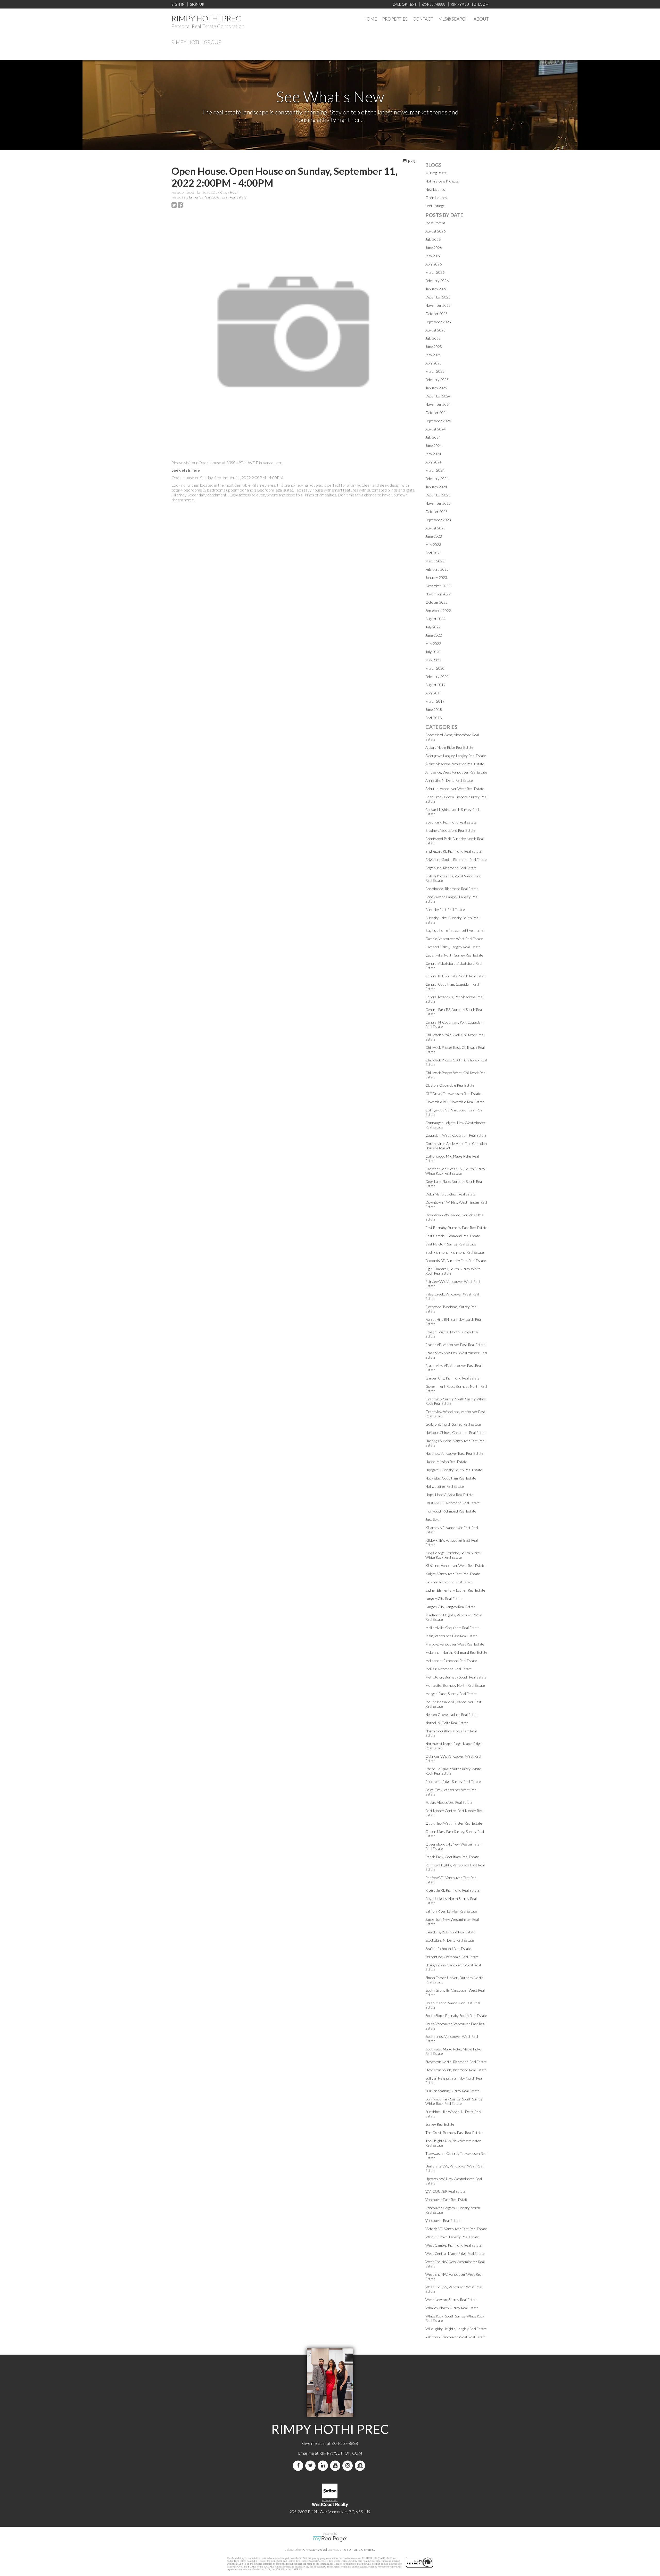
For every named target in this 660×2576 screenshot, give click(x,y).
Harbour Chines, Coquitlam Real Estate (456, 1432)
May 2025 (433, 355)
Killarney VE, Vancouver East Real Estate (216, 197)
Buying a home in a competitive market (455, 930)
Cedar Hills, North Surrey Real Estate (454, 955)
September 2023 (438, 520)
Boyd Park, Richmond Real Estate (451, 822)
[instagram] (349, 2466)
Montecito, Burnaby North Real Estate (455, 1685)
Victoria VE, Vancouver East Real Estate (456, 2229)
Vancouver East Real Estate (447, 2200)
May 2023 (433, 545)
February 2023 (437, 569)
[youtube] (336, 2466)
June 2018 (434, 709)
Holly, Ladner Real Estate (445, 1486)
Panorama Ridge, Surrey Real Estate (453, 1781)
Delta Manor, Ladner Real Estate (451, 1194)
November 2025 (438, 305)
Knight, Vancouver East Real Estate (453, 1574)
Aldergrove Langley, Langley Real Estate (456, 756)
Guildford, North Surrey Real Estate (453, 1424)
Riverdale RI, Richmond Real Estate (452, 1890)
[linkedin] (324, 2466)
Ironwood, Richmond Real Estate (451, 1511)
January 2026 (436, 289)
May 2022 (433, 643)
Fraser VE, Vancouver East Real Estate (455, 1345)
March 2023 (435, 561)
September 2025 (438, 322)
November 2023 (438, 503)
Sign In (178, 4)
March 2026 (435, 272)
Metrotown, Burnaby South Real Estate (456, 1677)
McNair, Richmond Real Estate (449, 1669)
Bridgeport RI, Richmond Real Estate (453, 851)
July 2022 (433, 627)
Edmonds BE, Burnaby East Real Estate (456, 1261)
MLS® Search (453, 19)
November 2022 (438, 594)
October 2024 (436, 413)
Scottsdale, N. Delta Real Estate (450, 1940)
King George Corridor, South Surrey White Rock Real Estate (453, 1555)
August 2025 (435, 330)
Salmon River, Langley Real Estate (451, 1911)
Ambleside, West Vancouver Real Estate (456, 772)
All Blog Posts (436, 173)
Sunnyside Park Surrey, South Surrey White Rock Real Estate (454, 2101)
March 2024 (435, 470)
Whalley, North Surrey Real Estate (452, 2308)
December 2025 (438, 297)
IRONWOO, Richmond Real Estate (453, 1503)
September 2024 (438, 421)
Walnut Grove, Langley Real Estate (452, 2237)
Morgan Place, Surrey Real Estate (451, 1694)
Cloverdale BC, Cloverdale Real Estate (455, 1102)
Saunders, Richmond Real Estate (450, 1932)
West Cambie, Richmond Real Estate (453, 2245)
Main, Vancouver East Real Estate (451, 1636)
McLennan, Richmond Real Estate (451, 1661)
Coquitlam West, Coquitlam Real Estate (456, 1135)
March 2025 (435, 371)
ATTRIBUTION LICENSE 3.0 (357, 2550)
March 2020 (435, 668)
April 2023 (434, 553)
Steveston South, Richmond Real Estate (456, 2070)
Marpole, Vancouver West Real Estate (455, 1644)
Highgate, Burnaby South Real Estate (454, 1470)
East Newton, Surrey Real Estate (451, 1244)
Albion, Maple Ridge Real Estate (449, 747)
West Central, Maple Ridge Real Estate (455, 2253)
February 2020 (437, 676)
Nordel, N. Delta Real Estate (447, 1723)
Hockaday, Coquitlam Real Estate (451, 1478)
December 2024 (438, 396)
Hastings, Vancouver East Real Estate (454, 1453)
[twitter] (311, 2466)
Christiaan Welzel (315, 2550)
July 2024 (433, 437)
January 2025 (436, 388)
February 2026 (437, 281)
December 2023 (438, 495)
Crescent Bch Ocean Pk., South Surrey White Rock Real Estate (455, 1171)
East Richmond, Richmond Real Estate (455, 1252)
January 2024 (436, 487)
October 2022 (436, 602)
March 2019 (435, 701)
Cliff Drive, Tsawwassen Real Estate (453, 1094)
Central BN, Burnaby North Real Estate (456, 976)
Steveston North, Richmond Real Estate (456, 2062)
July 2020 (433, 652)
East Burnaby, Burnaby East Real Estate (456, 1228)
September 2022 (438, 610)
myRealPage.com (330, 2539)
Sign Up (197, 4)
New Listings (435, 189)
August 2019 (435, 685)
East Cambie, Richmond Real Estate (453, 1236)
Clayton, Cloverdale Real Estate (450, 1085)
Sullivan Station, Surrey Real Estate (452, 2091)
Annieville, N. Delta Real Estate (449, 780)
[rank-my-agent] (361, 2466)
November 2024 (438, 404)
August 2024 (435, 429)
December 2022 (438, 586)
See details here (186, 470)
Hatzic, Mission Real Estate (446, 1462)
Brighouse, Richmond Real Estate (451, 868)
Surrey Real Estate (440, 2124)
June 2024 (434, 446)
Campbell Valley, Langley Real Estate (453, 947)
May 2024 (433, 454)
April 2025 (434, 363)
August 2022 (435, 619)
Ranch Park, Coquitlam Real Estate (452, 1857)
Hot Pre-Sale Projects (442, 181)
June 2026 (434, 248)
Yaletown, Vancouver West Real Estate (456, 2337)
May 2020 (433, 660)
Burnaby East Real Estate (445, 909)
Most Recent (435, 223)
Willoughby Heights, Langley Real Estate (456, 2329)
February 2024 (437, 479)
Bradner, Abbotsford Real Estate (450, 830)
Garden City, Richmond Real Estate (452, 1378)
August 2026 (435, 231)
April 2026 (434, 264)
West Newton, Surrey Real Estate (451, 2300)
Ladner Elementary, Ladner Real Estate (455, 1590)
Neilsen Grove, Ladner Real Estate (452, 1714)
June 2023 (434, 536)
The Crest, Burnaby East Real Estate (454, 2133)
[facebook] (299, 2466)
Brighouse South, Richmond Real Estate (456, 859)
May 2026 (433, 256)
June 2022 (434, 635)
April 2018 (434, 718)
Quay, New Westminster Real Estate (454, 1823)
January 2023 (436, 577)
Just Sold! (433, 1519)
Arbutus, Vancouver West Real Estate (455, 789)
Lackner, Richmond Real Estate (449, 1582)
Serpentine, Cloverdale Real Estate (452, 1957)
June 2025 (434, 347)
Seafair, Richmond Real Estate (448, 1948)
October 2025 (436, 314)
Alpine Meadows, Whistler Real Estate (455, 764)
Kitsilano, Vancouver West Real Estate (455, 1565)
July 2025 (433, 338)
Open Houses (436, 198)
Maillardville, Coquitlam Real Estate (452, 1628)
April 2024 (434, 462)
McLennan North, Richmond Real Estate (456, 1652)
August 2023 (435, 528)
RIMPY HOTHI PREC (206, 18)
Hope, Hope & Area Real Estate (449, 1495)
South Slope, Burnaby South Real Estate (456, 2016)
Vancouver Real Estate (443, 2220)
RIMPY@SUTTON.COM (341, 2453)
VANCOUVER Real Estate (445, 2191)
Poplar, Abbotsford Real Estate (449, 1802)
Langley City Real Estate (444, 1598)
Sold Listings (435, 206)
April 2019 (434, 693)
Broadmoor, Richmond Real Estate (452, 889)
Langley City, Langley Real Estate (450, 1607)
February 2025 (437, 380)
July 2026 (433, 239)
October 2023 (436, 512)
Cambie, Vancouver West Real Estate (454, 939)
